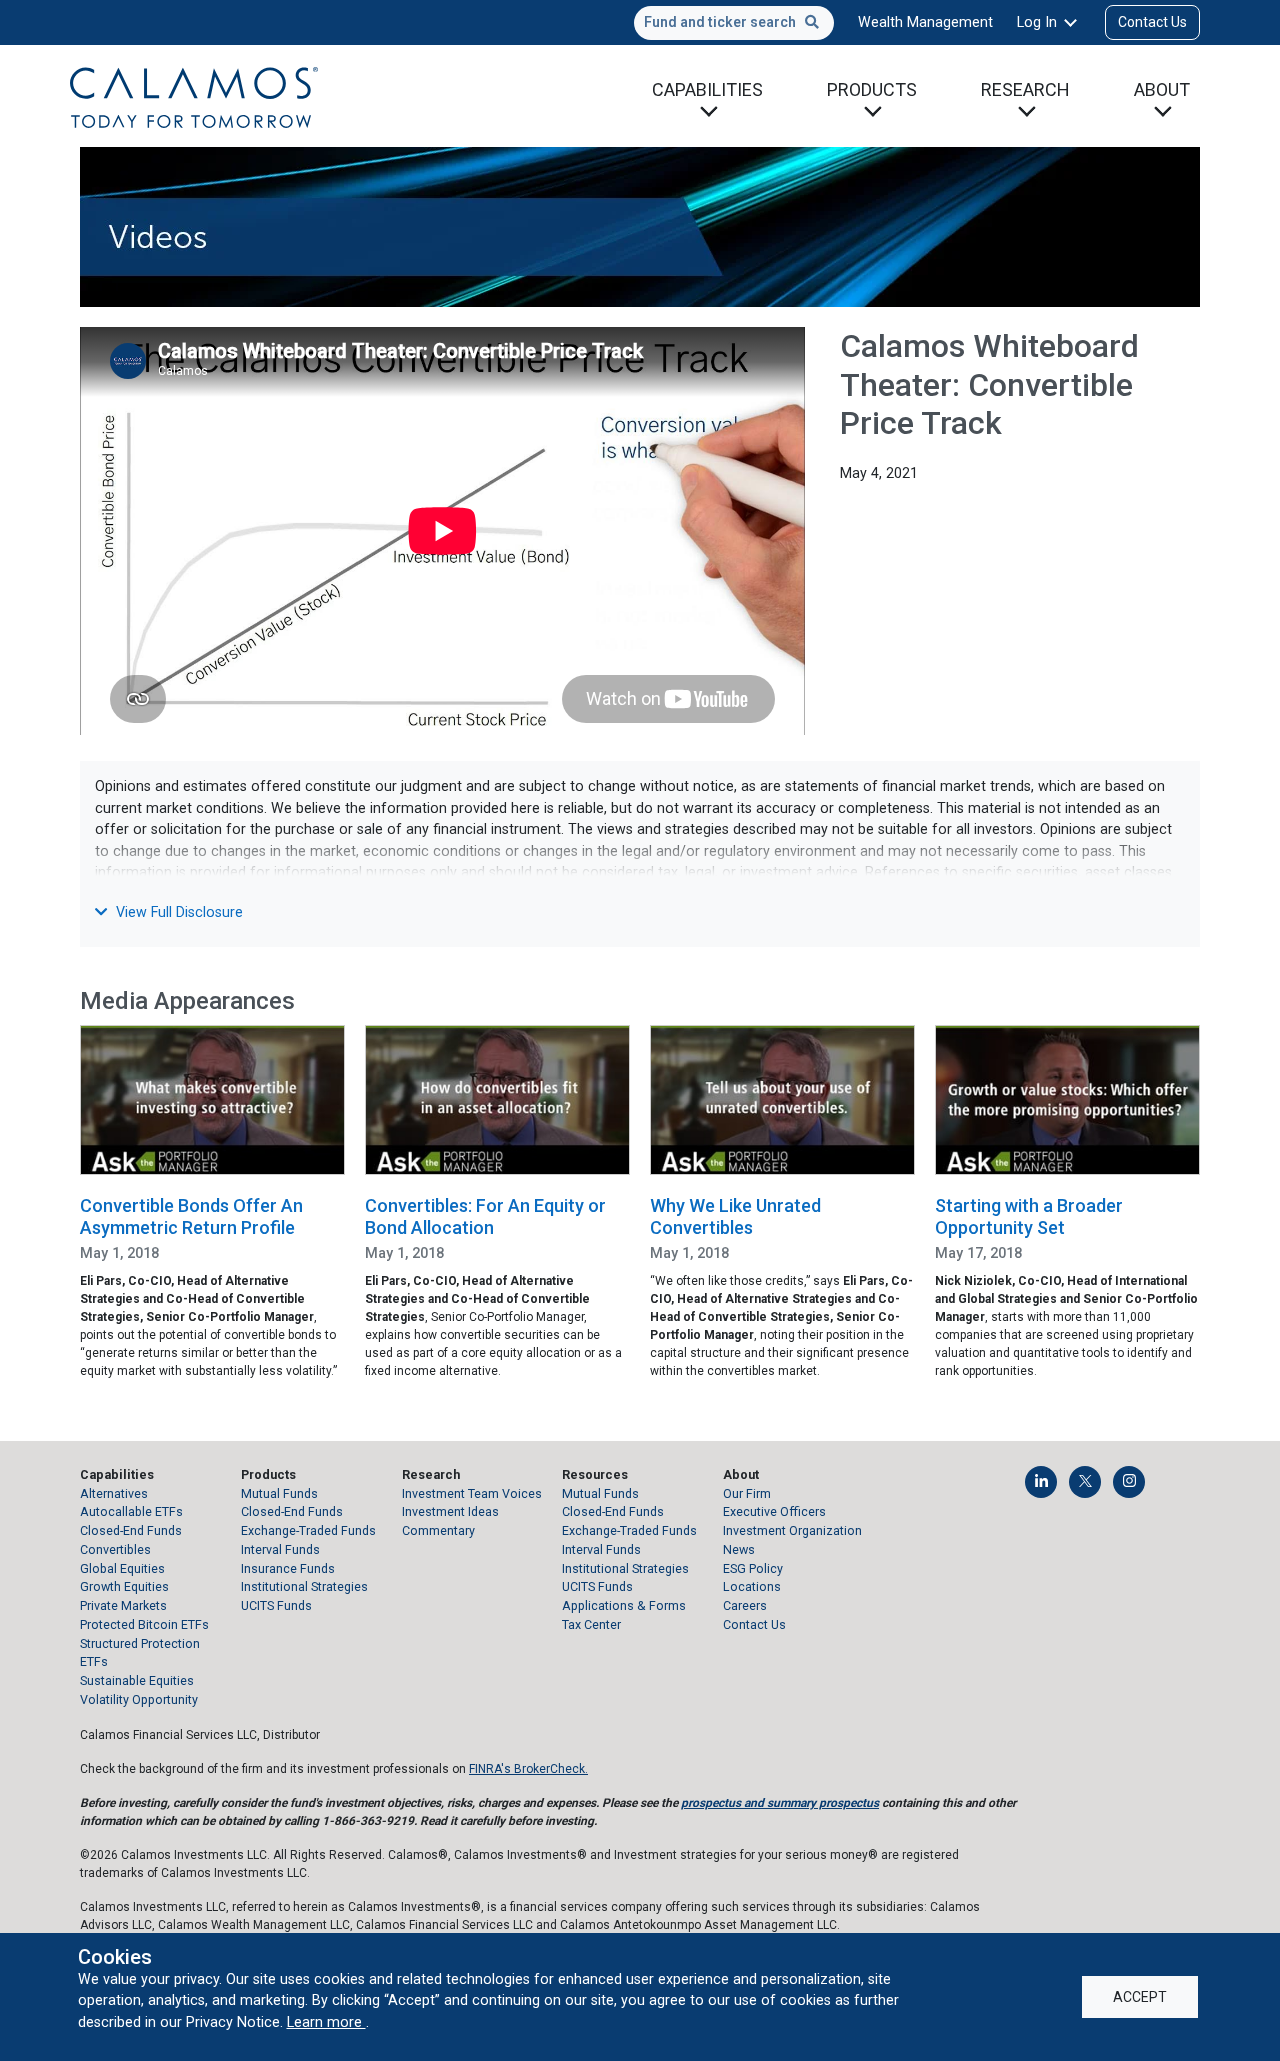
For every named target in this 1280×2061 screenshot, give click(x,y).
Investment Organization (792, 1530)
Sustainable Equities (137, 1680)
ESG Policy (753, 1568)
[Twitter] (1085, 1482)
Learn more (326, 2022)
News (739, 1549)
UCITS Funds (276, 1605)
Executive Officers (774, 1511)
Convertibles (115, 1549)
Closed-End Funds (131, 1530)
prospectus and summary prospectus (780, 1803)
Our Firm (747, 1493)
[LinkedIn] (1041, 1482)
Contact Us (1152, 22)
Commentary (438, 1530)
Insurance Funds (288, 1568)
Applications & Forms (624, 1605)
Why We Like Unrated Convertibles (735, 1216)
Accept (1140, 1997)
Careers (745, 1605)
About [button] (1162, 89)
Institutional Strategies (304, 1586)
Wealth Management (925, 22)
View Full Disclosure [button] (177, 912)
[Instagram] (1129, 1482)
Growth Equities (124, 1586)
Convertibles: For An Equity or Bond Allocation (485, 1216)
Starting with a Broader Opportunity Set (1029, 1216)
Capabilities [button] (707, 89)
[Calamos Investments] (194, 96)
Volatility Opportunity (139, 1699)
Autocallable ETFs (131, 1511)
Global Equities (122, 1568)
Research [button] (1025, 89)
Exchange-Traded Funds (308, 1530)
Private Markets (123, 1605)
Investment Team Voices (472, 1493)
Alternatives (114, 1493)
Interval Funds (280, 1549)
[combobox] (734, 23)
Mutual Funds (279, 1493)
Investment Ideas (450, 1511)
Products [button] (872, 89)
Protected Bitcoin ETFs (144, 1624)
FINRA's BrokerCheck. (528, 1769)
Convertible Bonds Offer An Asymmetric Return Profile (191, 1216)
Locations (752, 1586)
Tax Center (591, 1624)
